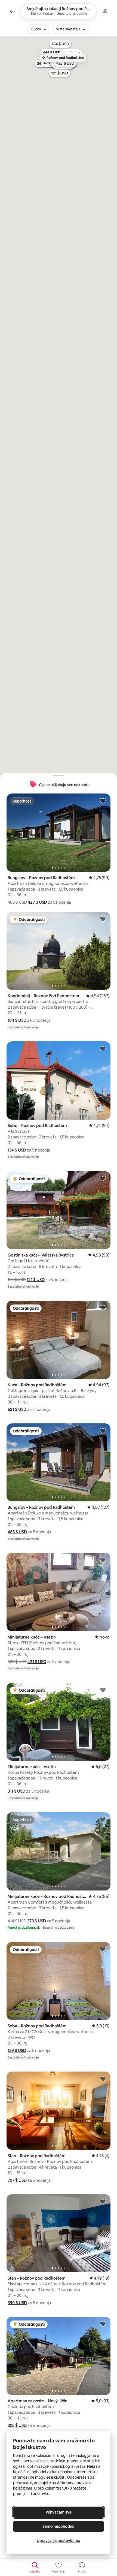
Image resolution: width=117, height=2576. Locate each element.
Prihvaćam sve (59, 2512)
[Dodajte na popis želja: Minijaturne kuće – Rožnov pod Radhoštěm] (103, 1819)
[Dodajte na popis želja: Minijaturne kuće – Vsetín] (103, 1560)
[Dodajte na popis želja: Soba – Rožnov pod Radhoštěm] (103, 1949)
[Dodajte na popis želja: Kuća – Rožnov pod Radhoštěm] (103, 1308)
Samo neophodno (59, 2526)
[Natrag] (12, 11)
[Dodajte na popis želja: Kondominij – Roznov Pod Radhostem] (103, 919)
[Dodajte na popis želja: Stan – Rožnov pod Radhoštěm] (103, 2079)
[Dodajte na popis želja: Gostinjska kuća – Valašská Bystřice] (103, 1178)
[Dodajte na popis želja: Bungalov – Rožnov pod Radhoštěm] (103, 801)
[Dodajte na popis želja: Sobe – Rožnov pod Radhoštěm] (103, 1048)
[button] (37, 902)
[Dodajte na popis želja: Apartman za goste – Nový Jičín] (103, 2324)
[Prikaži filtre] (105, 11)
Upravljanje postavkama (59, 2541)
